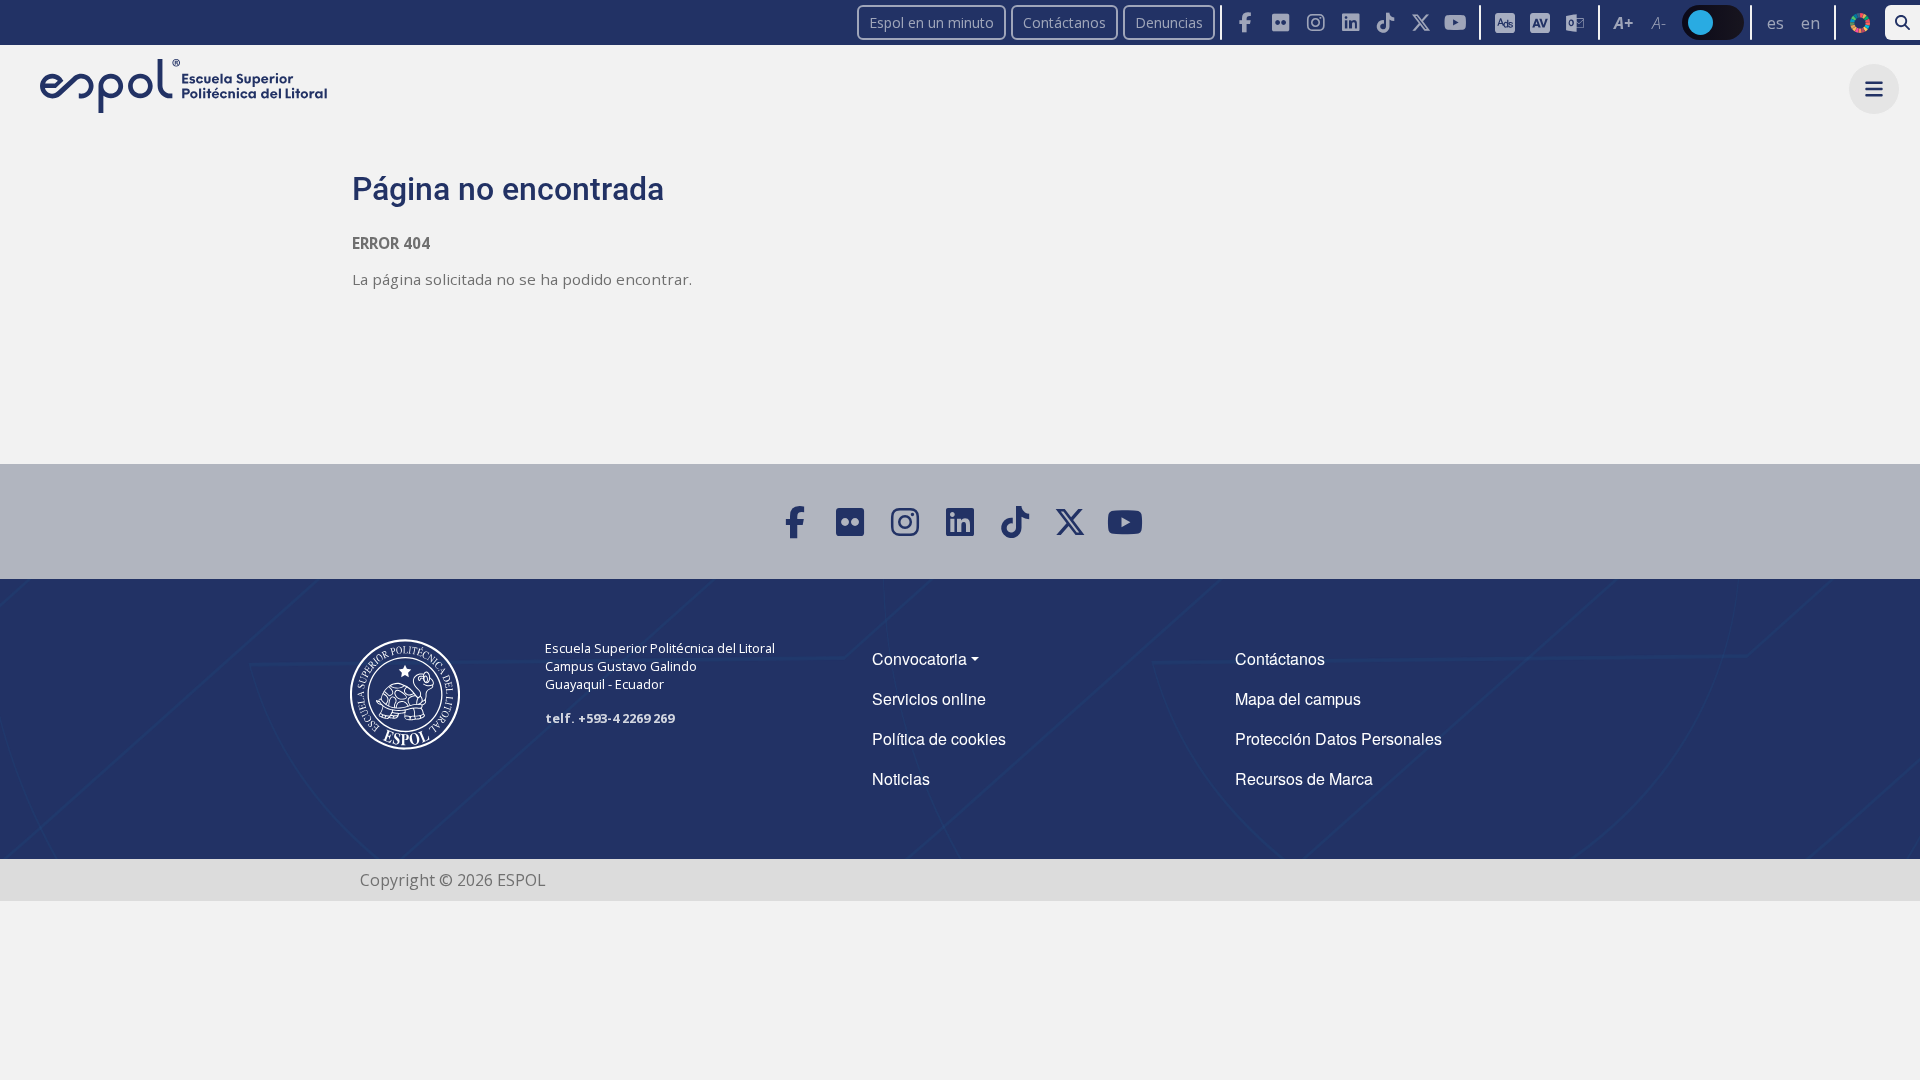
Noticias (901, 778)
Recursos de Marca (1304, 778)
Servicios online (929, 698)
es (1775, 23)
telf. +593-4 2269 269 (609, 718)
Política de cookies (939, 738)
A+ (1623, 23)
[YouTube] (1455, 22)
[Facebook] (1245, 22)
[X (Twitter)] (1420, 22)
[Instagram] (1315, 22)
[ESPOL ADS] (1504, 22)
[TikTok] (1385, 22)
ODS (1859, 23)
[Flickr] (1280, 22)
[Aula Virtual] (1539, 22)
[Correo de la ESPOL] (1574, 22)
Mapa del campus (1298, 698)
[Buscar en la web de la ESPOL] (1902, 22)
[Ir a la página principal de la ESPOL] (185, 87)
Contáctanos (1064, 22)
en (1810, 23)
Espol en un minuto (931, 22)
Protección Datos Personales (1338, 738)
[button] (1874, 89)
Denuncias (1169, 22)
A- (1659, 23)
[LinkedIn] (1350, 22)
